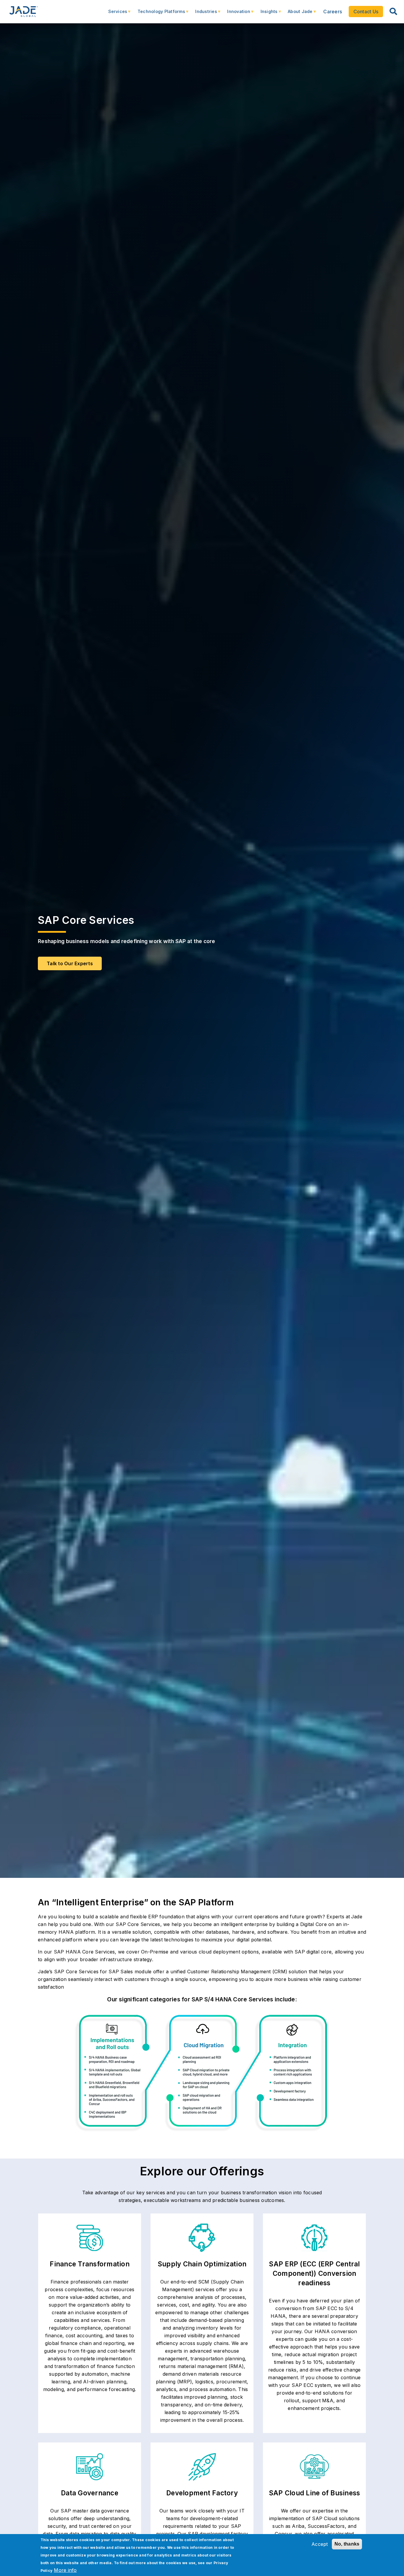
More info (65, 2570)
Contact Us (366, 12)
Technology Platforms (158, 14)
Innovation (236, 14)
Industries (203, 14)
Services (115, 14)
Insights (266, 14)
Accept (320, 2544)
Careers (333, 12)
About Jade (297, 14)
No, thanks (347, 2544)
